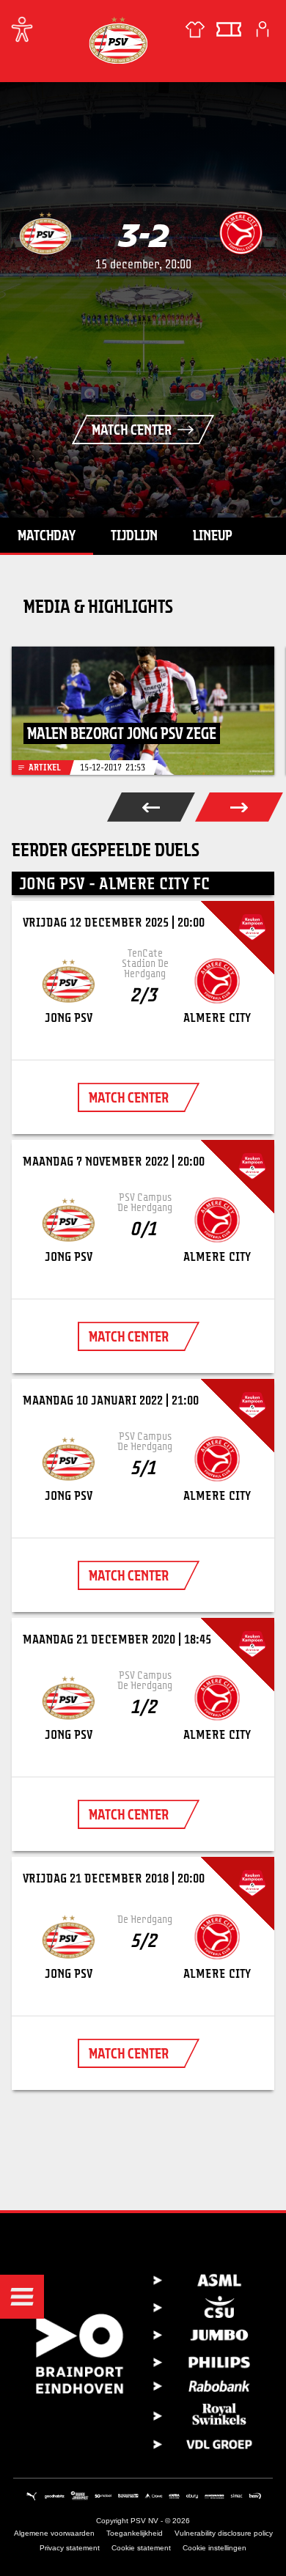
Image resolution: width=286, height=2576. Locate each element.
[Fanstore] (195, 29)
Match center (132, 430)
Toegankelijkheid (135, 2533)
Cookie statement (141, 2548)
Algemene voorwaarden (54, 2533)
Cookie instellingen (214, 2548)
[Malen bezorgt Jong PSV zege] (143, 711)
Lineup (213, 535)
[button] (22, 2297)
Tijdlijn (134, 535)
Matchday (47, 535)
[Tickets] (229, 29)
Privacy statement (70, 2548)
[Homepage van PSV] (118, 40)
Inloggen (263, 29)
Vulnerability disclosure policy (224, 2533)
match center (129, 1097)
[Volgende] (239, 807)
